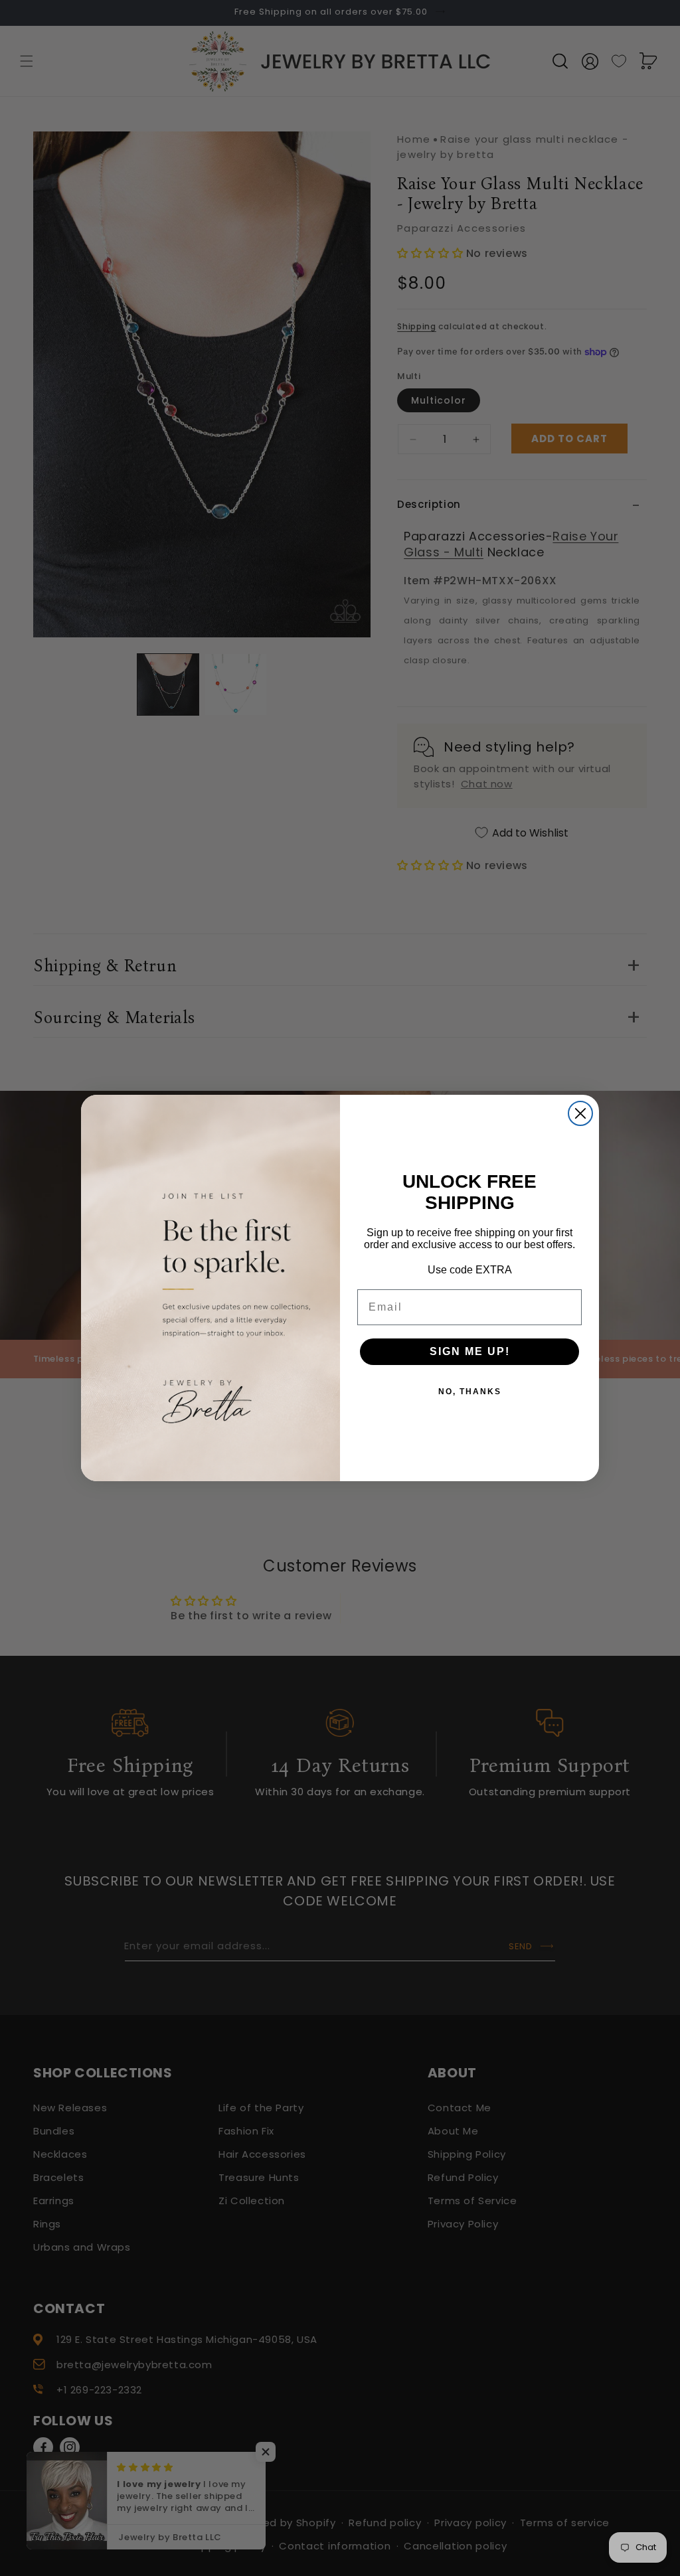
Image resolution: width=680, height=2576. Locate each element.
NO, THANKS (470, 1392)
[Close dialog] (580, 1113)
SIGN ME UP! (470, 1351)
